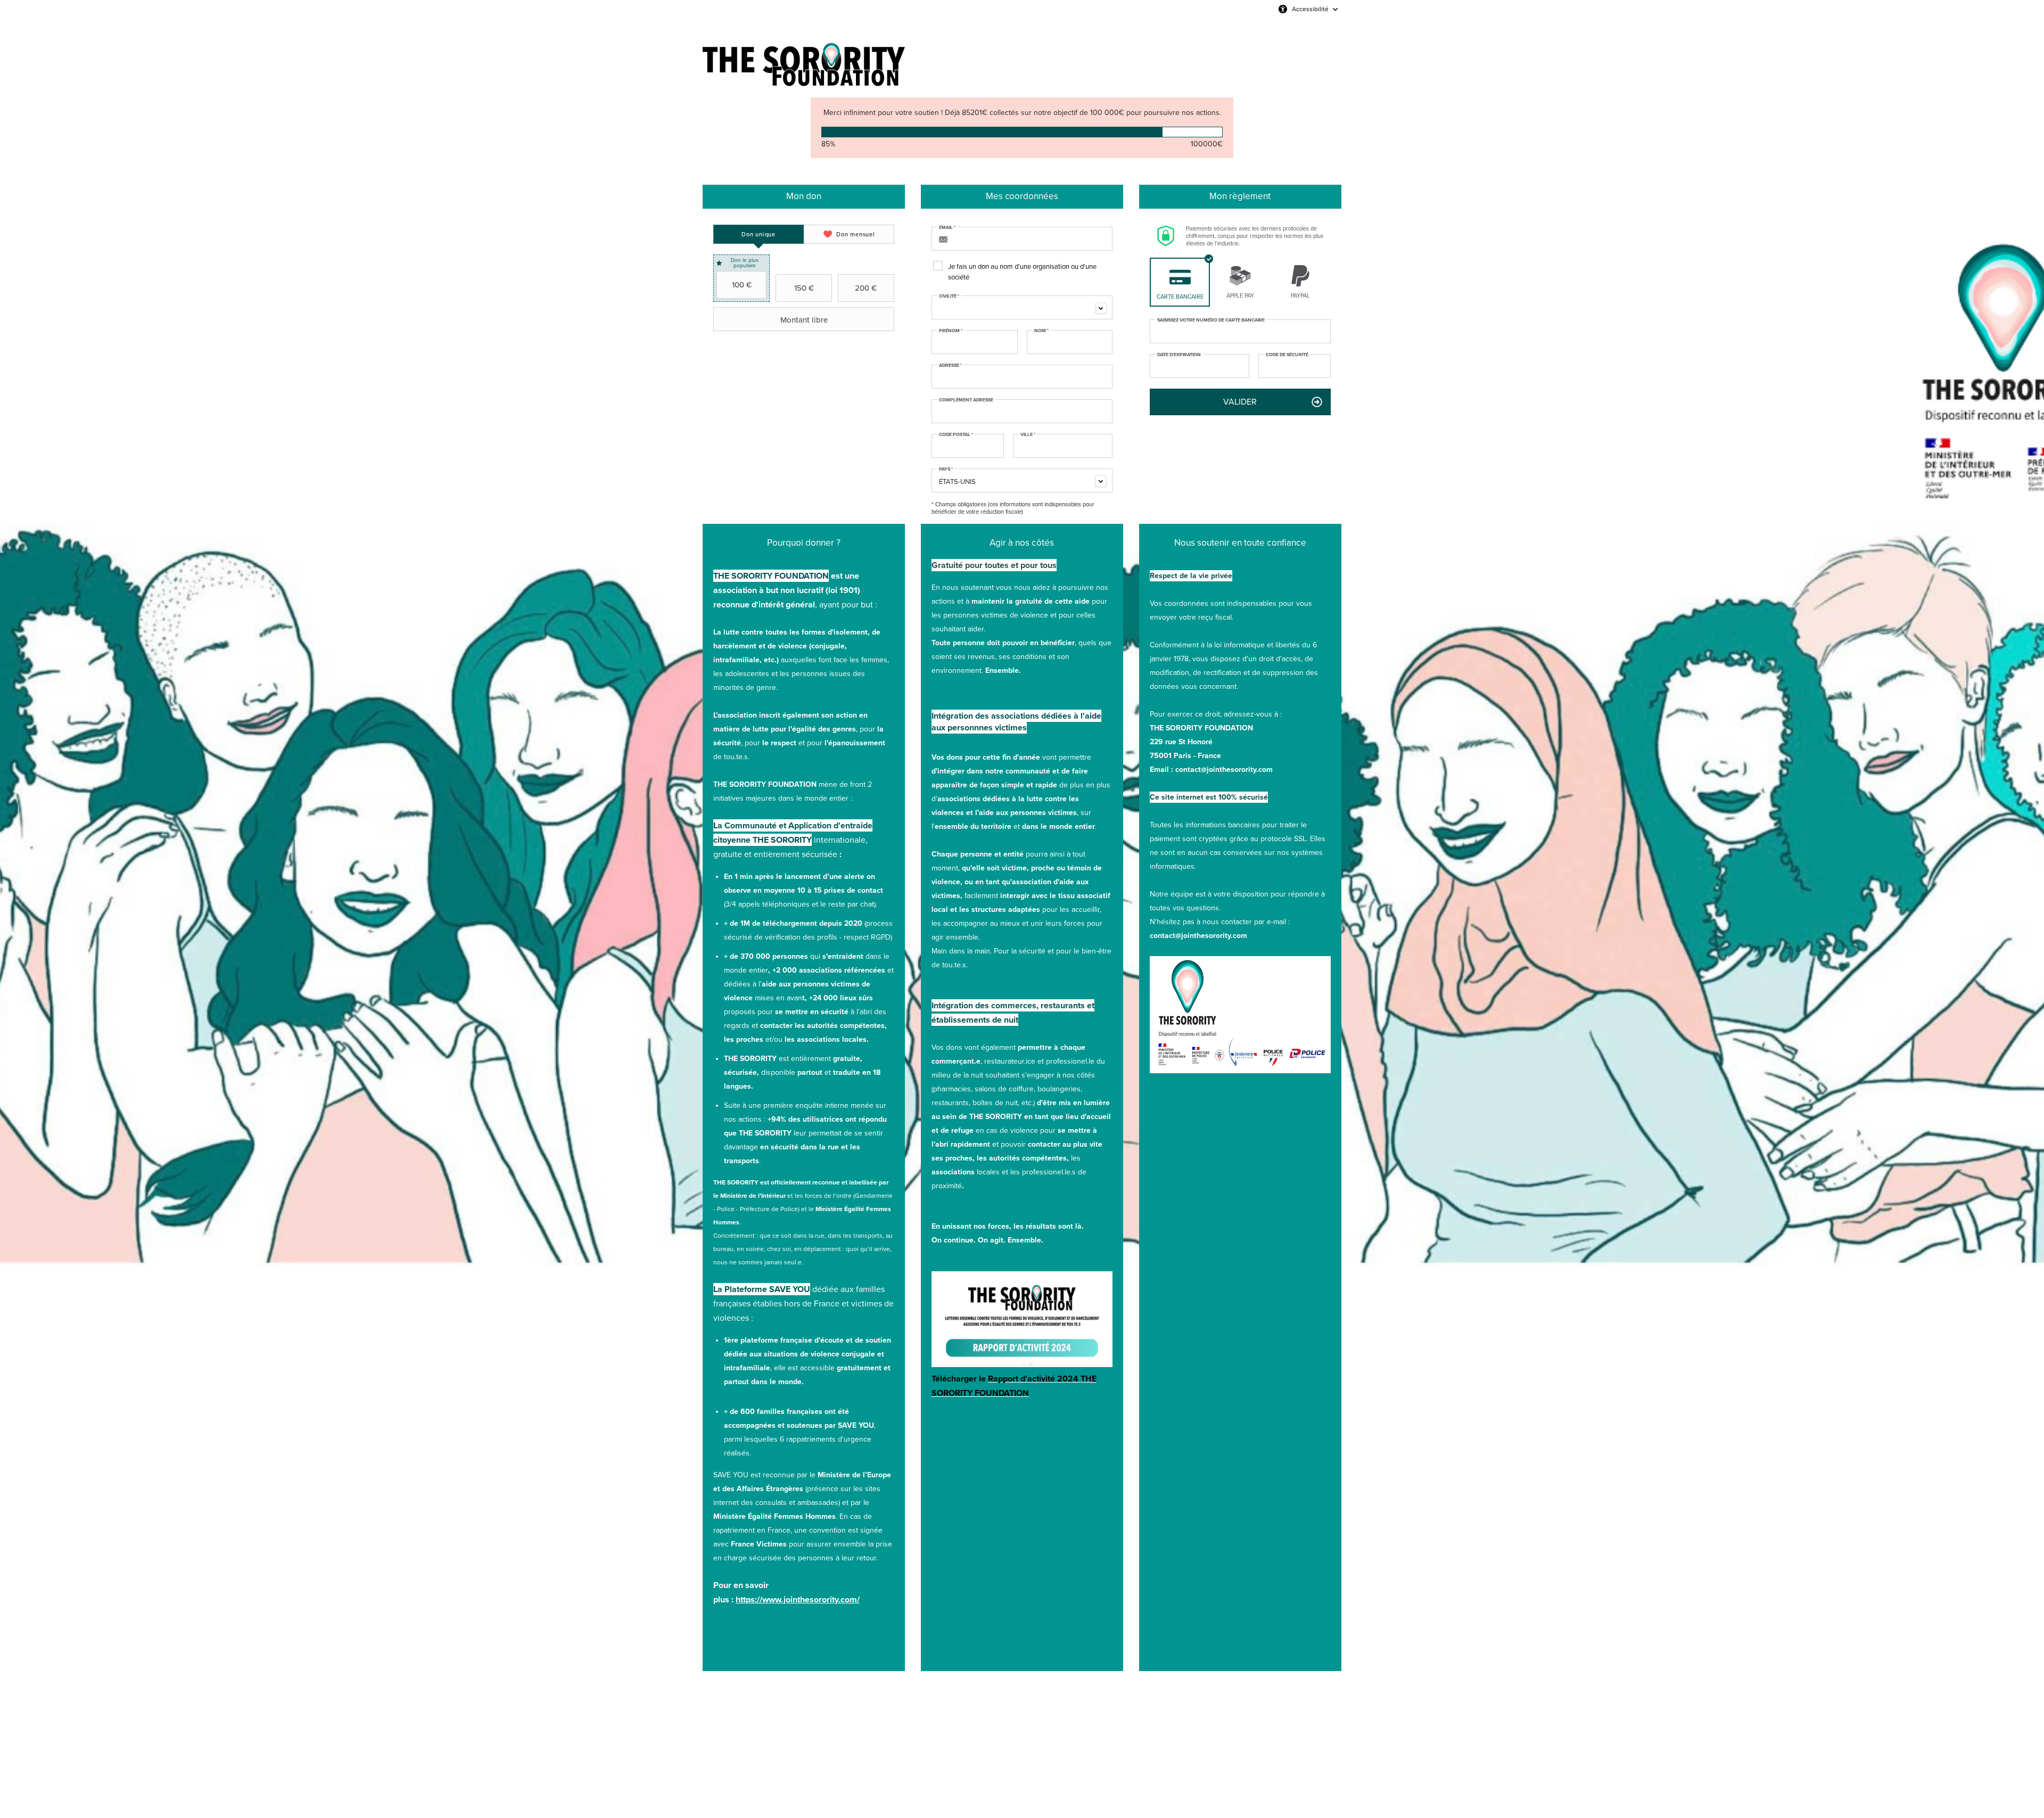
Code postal (956, 435)
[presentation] (759, 234)
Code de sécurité (1287, 355)
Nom (1041, 331)
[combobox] (1022, 307)
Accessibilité (1310, 9)
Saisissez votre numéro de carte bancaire (1211, 320)
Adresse (950, 366)
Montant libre (804, 320)
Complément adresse (966, 400)
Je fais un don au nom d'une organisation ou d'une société (1022, 272)
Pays (946, 470)
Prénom (951, 331)
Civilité (949, 297)
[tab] (759, 234)
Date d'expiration (1179, 355)
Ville (1028, 435)
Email (947, 228)
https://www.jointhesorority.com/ (798, 1599)
